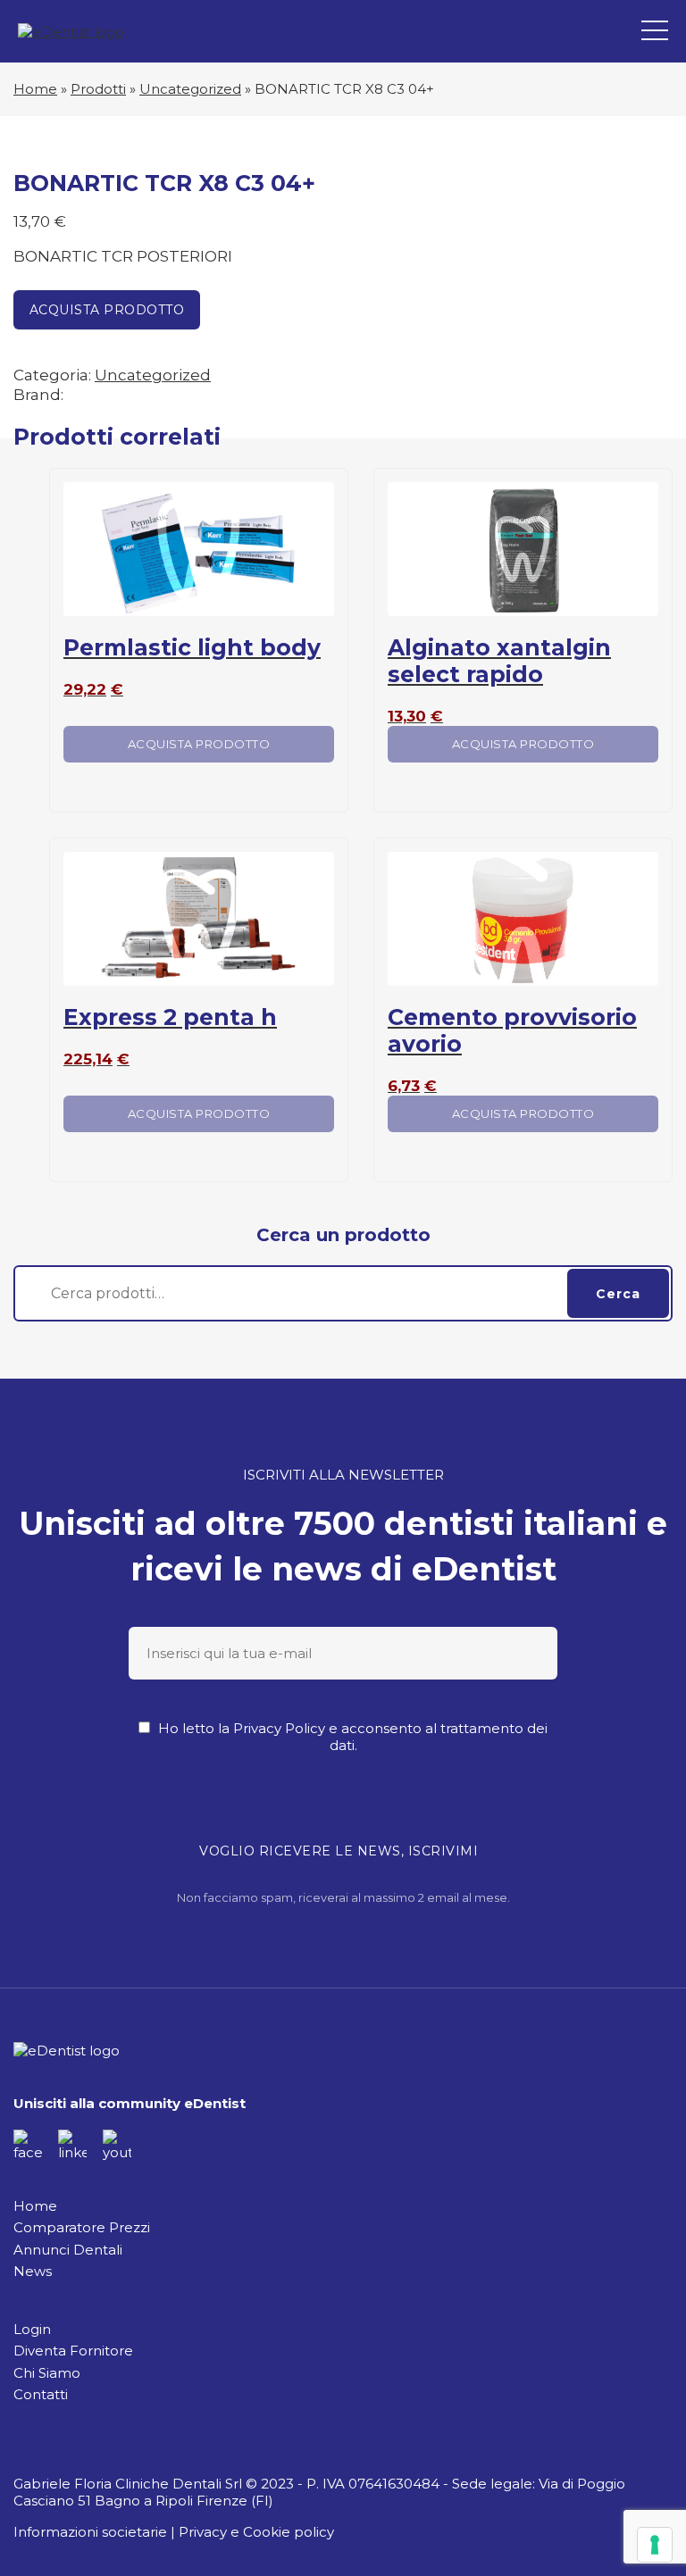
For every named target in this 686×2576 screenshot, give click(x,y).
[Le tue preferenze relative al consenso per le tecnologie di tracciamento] (655, 2545)
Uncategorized (190, 89)
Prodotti (98, 89)
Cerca (618, 1294)
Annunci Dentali (68, 2250)
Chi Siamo (47, 2373)
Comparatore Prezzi (82, 2227)
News (33, 2271)
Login (32, 2329)
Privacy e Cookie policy (256, 2532)
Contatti (41, 2394)
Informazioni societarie (90, 2532)
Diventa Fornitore (73, 2351)
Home (35, 89)
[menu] (655, 31)
